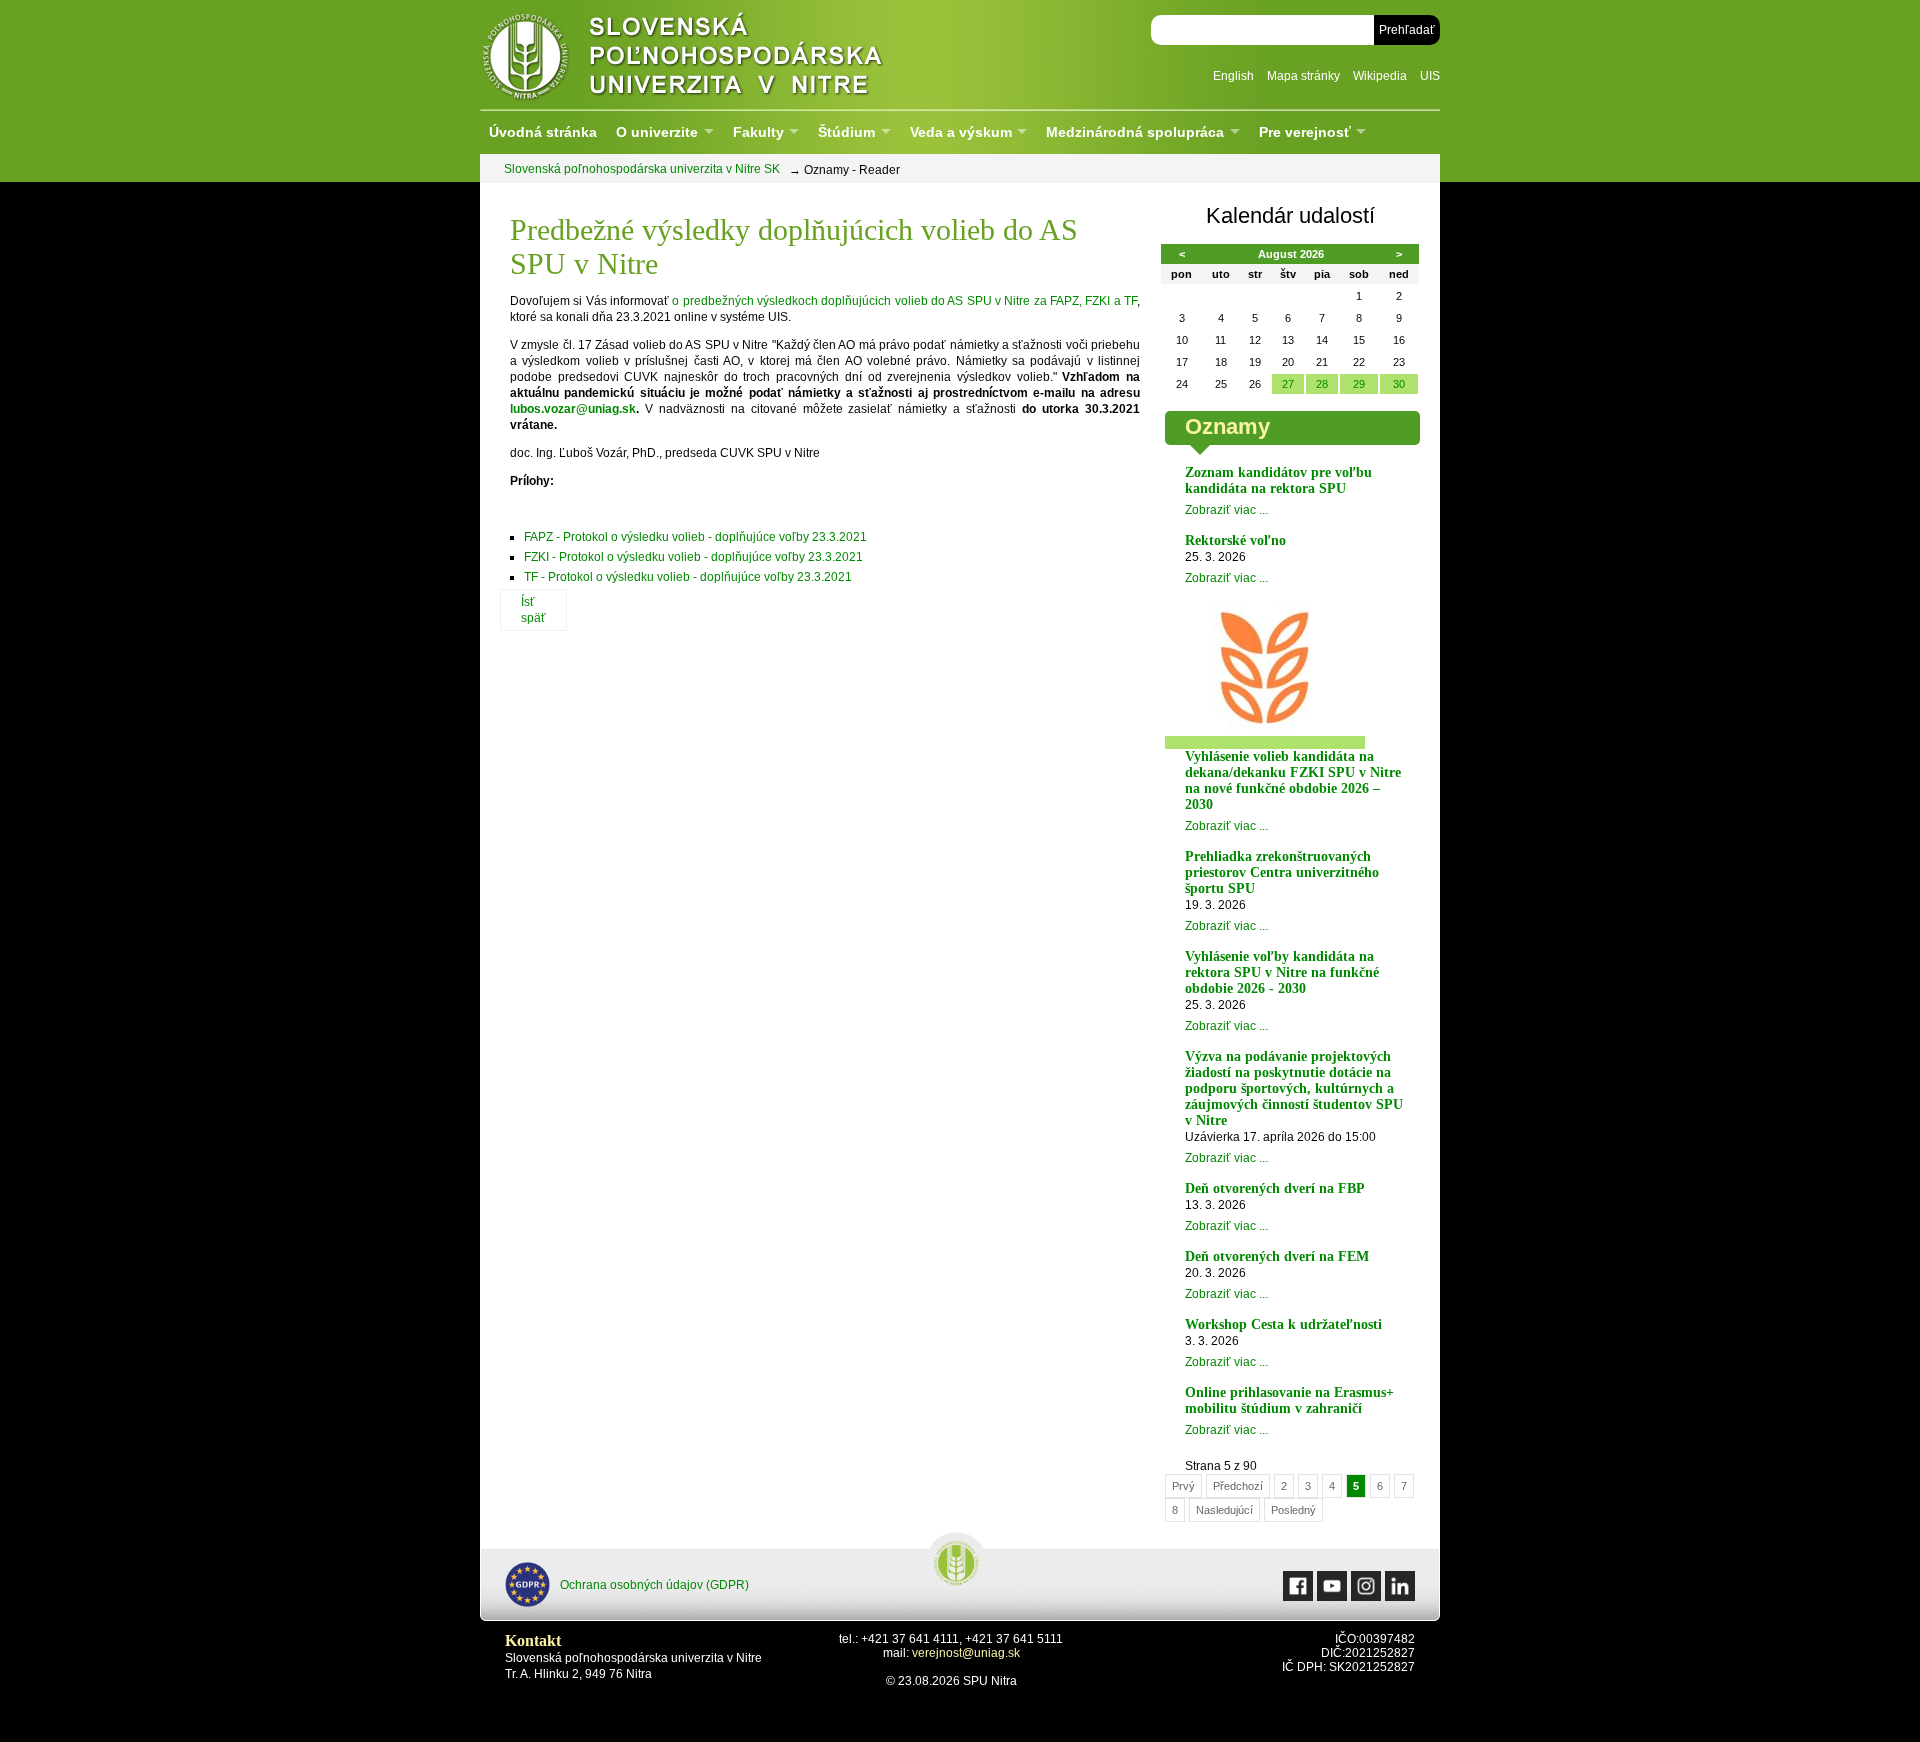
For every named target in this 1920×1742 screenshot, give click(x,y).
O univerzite (657, 132)
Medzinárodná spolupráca (1135, 132)
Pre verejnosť (1305, 132)
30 (1399, 384)
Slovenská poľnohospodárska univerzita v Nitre (725, 54)
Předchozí (1238, 1486)
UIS (1430, 76)
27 (1288, 384)
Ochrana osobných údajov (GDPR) (654, 1585)
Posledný (1293, 1510)
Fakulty (758, 132)
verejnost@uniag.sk (966, 1653)
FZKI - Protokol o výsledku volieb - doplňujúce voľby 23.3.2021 (693, 557)
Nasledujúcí (1224, 1510)
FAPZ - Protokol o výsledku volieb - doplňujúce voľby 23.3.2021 (695, 537)
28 (1322, 384)
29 (1359, 384)
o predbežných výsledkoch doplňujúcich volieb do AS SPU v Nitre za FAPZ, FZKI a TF (904, 301)
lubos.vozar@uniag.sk (573, 409)
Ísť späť (533, 610)
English (1233, 76)
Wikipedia (1380, 76)
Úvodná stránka (543, 132)
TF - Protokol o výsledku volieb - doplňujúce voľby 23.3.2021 (688, 577)
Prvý (1183, 1486)
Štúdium (846, 132)
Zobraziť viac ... (1226, 510)
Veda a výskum (961, 132)
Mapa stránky (1303, 76)
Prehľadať (1407, 30)
